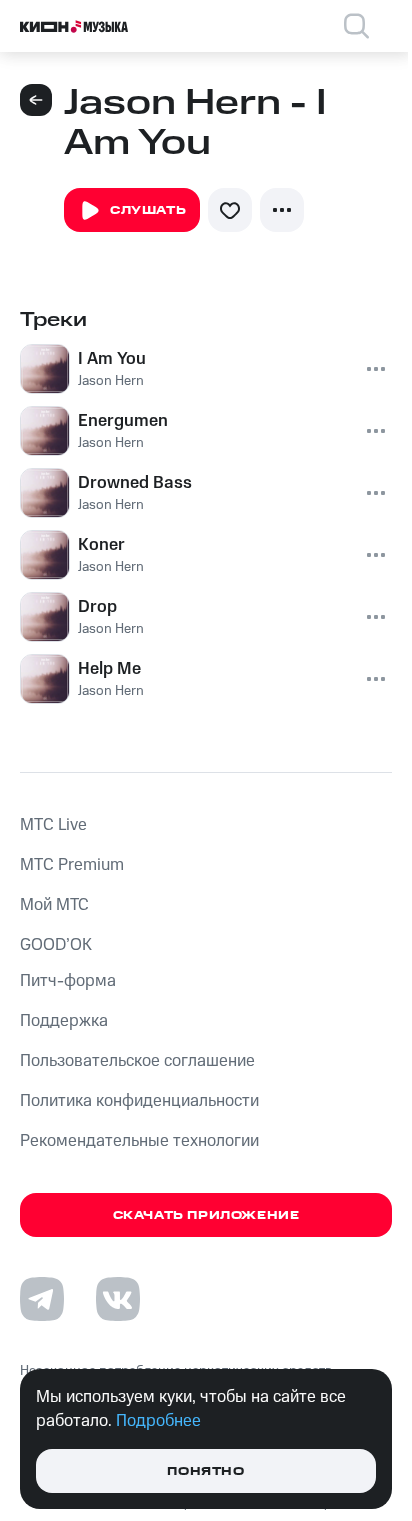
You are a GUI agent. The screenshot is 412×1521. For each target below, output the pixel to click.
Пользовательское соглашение (137, 1061)
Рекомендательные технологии (139, 1141)
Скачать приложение (206, 1215)
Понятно (205, 1471)
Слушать (148, 210)
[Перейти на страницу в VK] (118, 1299)
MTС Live (53, 825)
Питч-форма (68, 981)
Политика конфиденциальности (139, 1101)
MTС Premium (72, 865)
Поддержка (64, 1021)
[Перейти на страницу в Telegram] (42, 1299)
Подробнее (158, 1421)
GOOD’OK (56, 945)
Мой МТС (54, 905)
